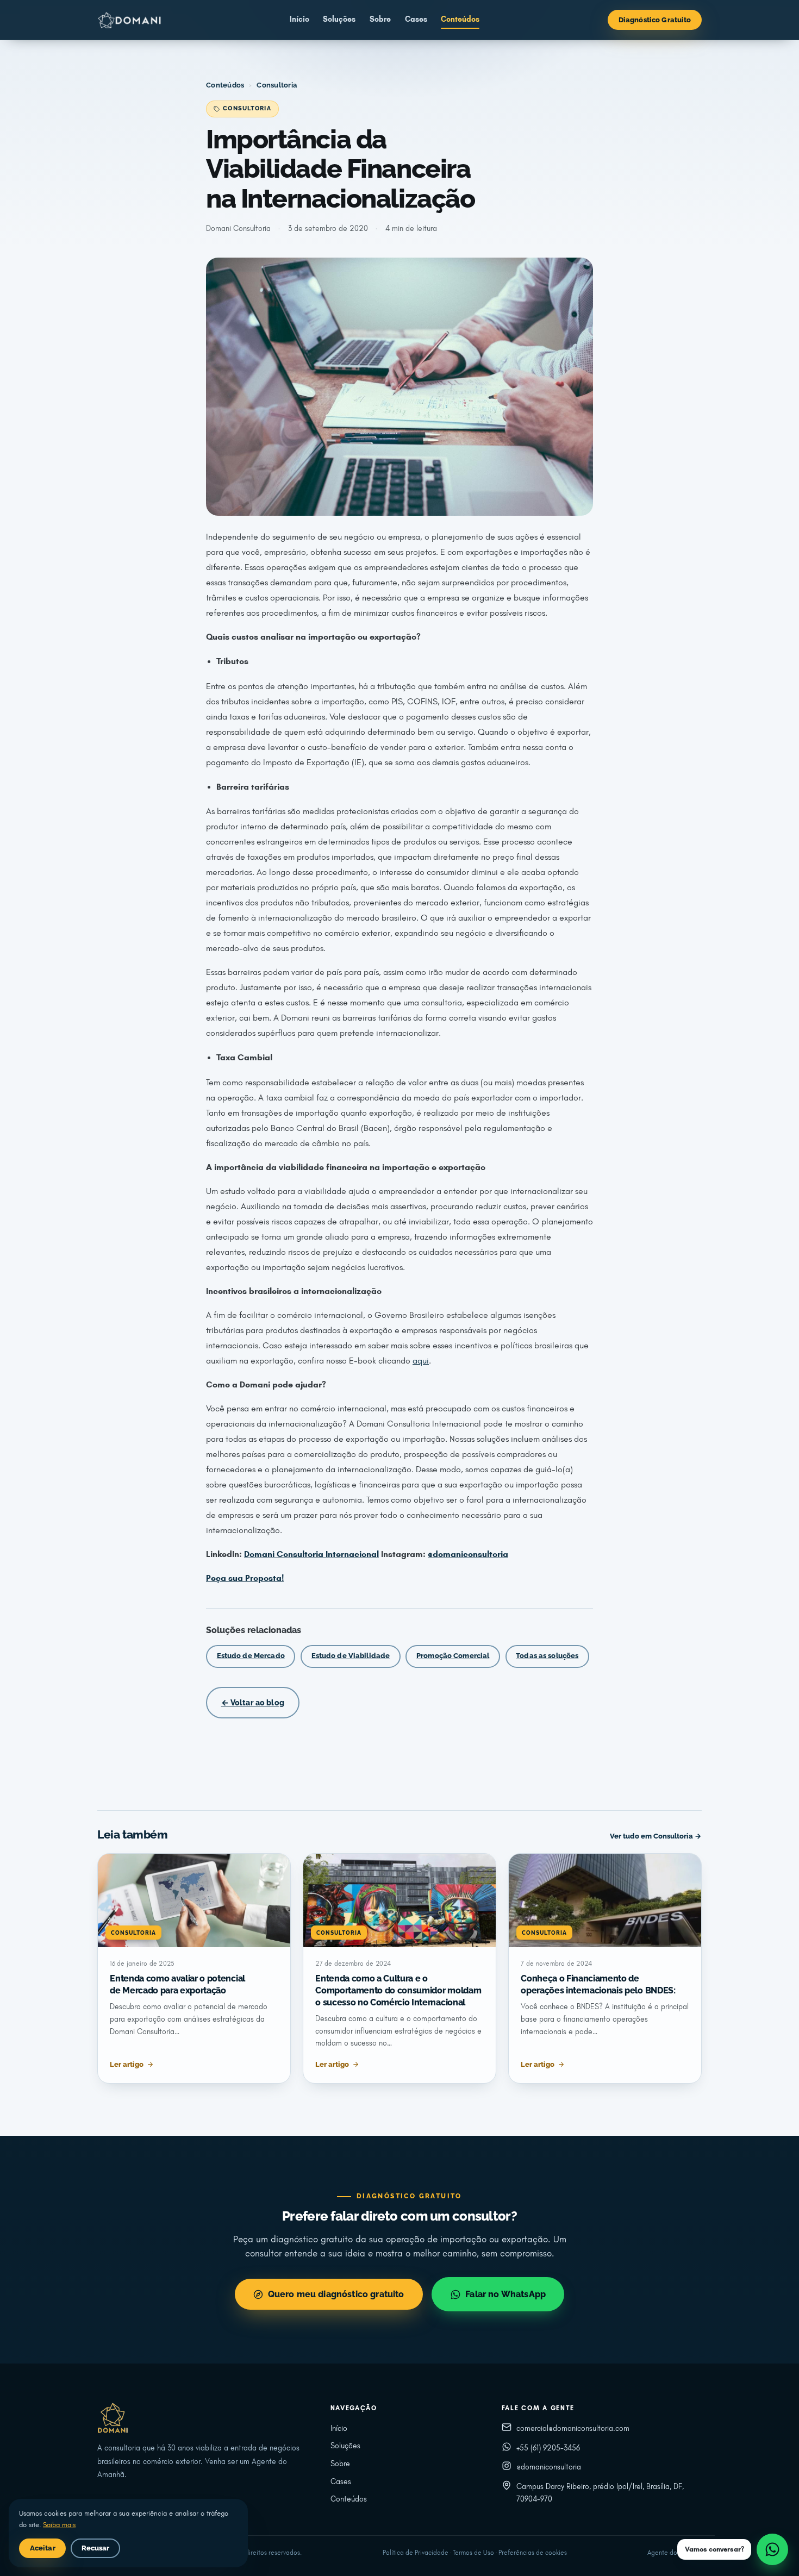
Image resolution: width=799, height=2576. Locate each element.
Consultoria (277, 85)
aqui (421, 1361)
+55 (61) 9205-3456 (548, 2448)
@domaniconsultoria (549, 2467)
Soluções (339, 19)
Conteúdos (460, 19)
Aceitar (43, 2548)
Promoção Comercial (453, 1656)
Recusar (96, 2548)
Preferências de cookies (533, 2553)
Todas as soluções (547, 1656)
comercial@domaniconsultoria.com (573, 2428)
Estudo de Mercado (251, 1656)
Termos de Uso (473, 2553)
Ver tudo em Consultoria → (656, 1836)
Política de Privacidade (416, 2553)
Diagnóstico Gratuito (655, 20)
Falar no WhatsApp (505, 2294)
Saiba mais (59, 2525)
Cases (416, 19)
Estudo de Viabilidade (351, 1656)
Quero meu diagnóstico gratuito (336, 2294)
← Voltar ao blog (253, 1702)
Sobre (380, 19)
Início (299, 19)
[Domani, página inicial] (129, 20)
